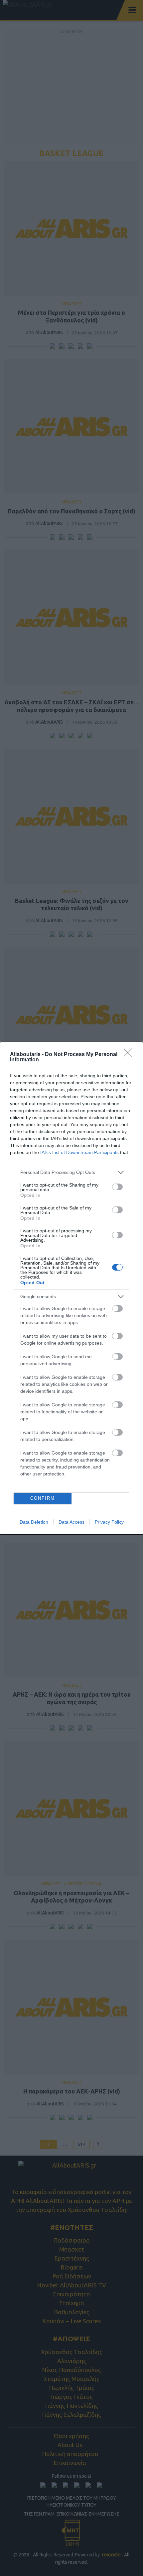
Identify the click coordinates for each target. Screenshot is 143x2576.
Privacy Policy (109, 1522)
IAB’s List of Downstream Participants (79, 1152)
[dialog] (71, 1288)
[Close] (130, 1055)
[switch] (117, 1187)
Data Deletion (34, 1522)
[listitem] (71, 1172)
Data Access (71, 1522)
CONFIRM (43, 1498)
